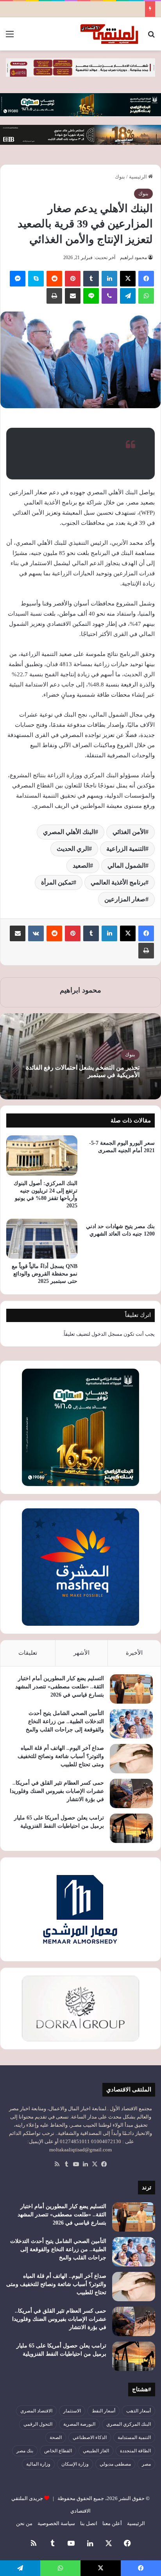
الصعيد (81, 866)
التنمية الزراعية (126, 849)
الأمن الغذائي (129, 832)
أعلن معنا (112, 2523)
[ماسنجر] (18, 279)
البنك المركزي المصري (129, 2424)
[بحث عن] (151, 37)
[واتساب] (146, 296)
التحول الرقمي (38, 2424)
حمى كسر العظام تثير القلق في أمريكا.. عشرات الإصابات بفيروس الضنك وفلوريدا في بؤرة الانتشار (57, 1791)
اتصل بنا (89, 2523)
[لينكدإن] (109, 279)
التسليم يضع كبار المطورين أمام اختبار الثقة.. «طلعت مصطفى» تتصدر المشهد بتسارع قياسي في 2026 (60, 1687)
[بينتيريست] (73, 279)
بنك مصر (25, 2451)
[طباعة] (54, 296)
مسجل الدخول (107, 1334)
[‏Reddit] (54, 279)
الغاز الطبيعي (96, 2451)
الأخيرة (134, 1653)
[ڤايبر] (109, 296)
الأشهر (81, 1653)
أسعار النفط (104, 2411)
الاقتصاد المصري (36, 2411)
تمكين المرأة (57, 882)
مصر (146, 2464)
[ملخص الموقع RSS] (57, 2164)
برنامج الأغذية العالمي (118, 882)
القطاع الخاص (58, 2451)
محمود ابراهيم (133, 258)
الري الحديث (73, 849)
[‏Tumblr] (91, 279)
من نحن (24, 2523)
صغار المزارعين (125, 899)
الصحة (56, 2437)
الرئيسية (139, 177)
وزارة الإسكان (75, 2464)
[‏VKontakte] (36, 933)
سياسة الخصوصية (56, 2523)
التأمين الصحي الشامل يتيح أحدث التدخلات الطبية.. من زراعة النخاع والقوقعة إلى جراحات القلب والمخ (65, 1721)
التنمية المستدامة (134, 2437)
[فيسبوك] (146, 279)
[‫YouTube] (76, 2164)
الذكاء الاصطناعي (90, 2437)
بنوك (120, 177)
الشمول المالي (126, 866)
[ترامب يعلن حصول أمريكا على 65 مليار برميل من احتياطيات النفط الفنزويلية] (131, 1828)
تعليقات (28, 1653)
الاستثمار (72, 2411)
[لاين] (91, 296)
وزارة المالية (38, 2464)
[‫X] (128, 279)
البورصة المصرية (79, 2424)
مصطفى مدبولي (115, 2464)
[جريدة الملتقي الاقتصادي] (110, 34)
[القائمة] (10, 37)
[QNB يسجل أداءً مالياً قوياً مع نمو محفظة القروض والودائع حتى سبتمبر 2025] (42, 1239)
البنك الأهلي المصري (69, 832)
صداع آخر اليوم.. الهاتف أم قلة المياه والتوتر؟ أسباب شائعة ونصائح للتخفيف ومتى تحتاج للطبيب (61, 1756)
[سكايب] (36, 279)
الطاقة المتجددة (135, 2451)
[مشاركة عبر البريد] (73, 296)
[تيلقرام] (128, 296)
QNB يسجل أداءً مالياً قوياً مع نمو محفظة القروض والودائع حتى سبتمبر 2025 (45, 1274)
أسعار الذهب (139, 2411)
